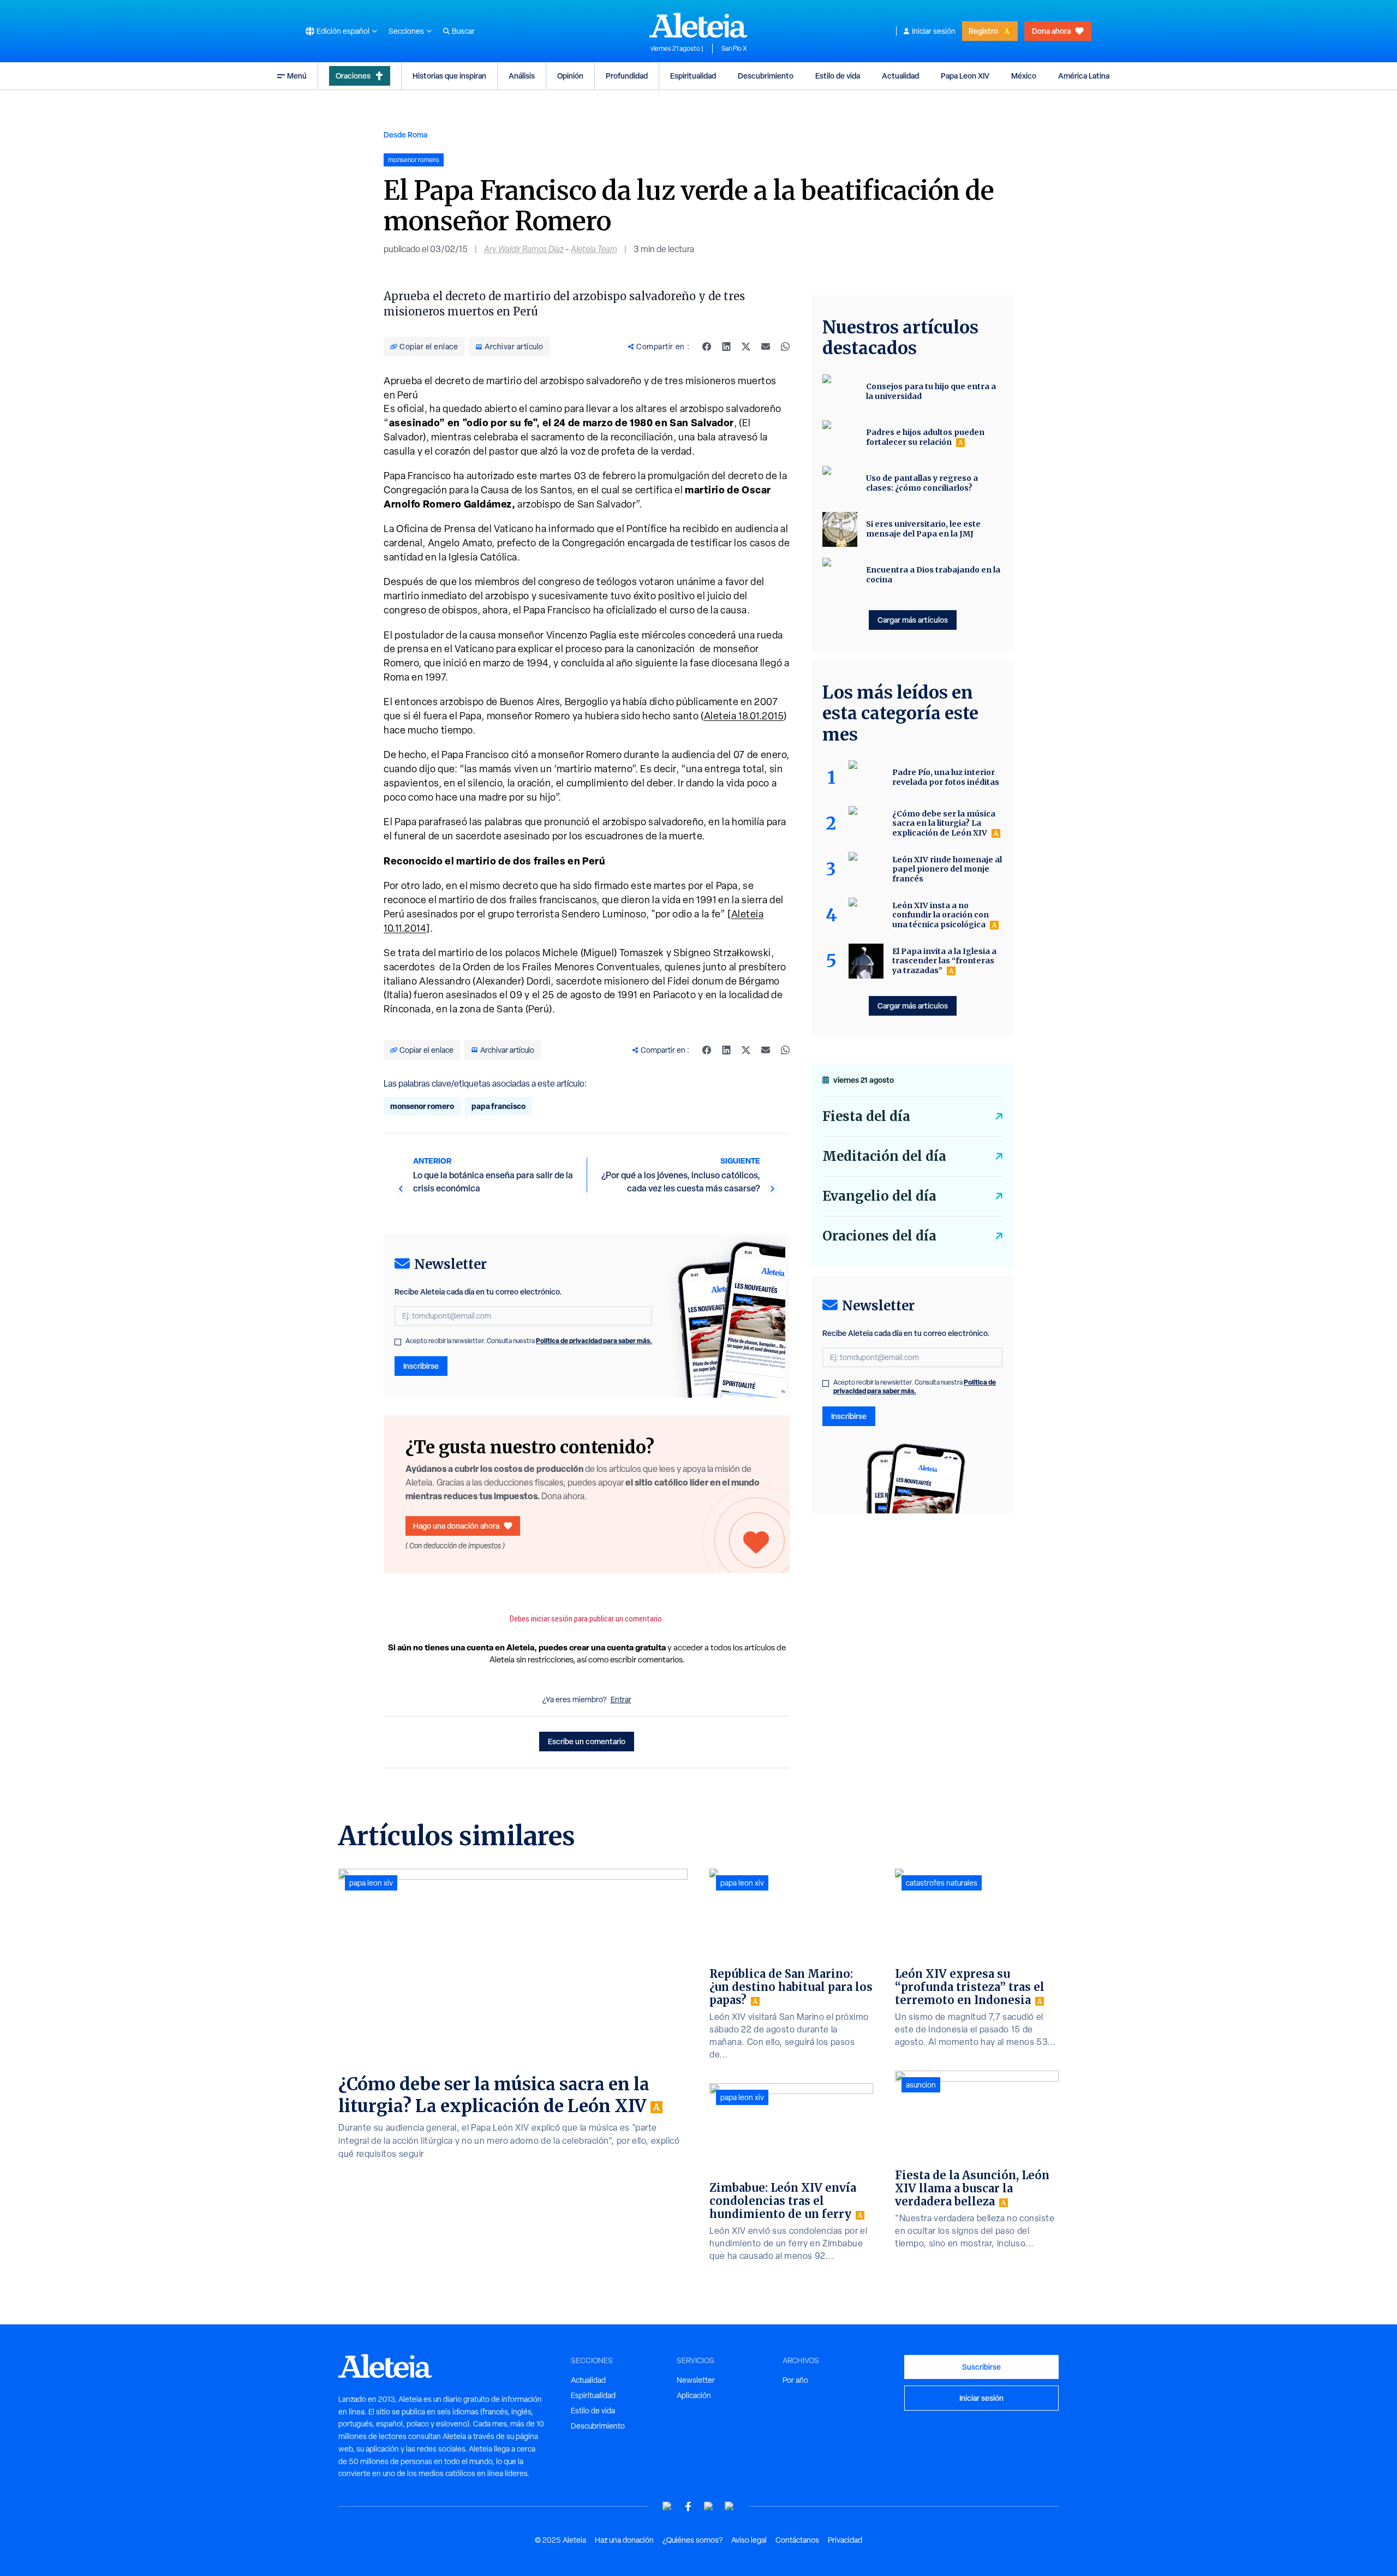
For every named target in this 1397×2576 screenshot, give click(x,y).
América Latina (1084, 76)
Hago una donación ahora (456, 1526)
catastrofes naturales (942, 1883)
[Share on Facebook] (707, 347)
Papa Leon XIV (965, 76)
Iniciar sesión (934, 31)
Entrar (621, 1700)
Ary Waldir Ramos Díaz (524, 249)
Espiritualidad (693, 76)
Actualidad (900, 76)
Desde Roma (405, 135)
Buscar (463, 31)
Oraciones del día (879, 1236)
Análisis (522, 76)
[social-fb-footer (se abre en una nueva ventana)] (688, 2506)
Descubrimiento (766, 76)
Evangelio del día (879, 1196)
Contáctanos (797, 2540)
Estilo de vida (838, 76)
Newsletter (696, 2380)
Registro (983, 31)
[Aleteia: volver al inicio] (698, 25)
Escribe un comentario (587, 1741)
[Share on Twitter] (746, 347)
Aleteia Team (594, 249)
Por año (795, 2380)
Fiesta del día (866, 1116)
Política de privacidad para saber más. (594, 1341)
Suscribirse (981, 2367)
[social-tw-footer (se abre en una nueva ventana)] (709, 2506)
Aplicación (694, 2395)
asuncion (921, 2085)
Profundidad (627, 76)
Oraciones (353, 76)
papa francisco (498, 1106)
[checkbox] (398, 1342)
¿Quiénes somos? (692, 2540)
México (1024, 76)
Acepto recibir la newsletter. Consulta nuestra (529, 1341)
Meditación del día (884, 1156)
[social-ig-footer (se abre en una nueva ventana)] (730, 2506)
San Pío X (734, 49)
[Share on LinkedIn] (726, 347)
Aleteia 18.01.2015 (744, 716)
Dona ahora (1051, 31)
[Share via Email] (766, 347)
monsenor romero (422, 1106)
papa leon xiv (371, 1883)
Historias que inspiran (449, 76)
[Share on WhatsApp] (785, 347)
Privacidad (845, 2540)
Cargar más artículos (913, 620)
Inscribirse (421, 1366)
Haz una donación (624, 2540)
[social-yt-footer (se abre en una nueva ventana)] (667, 2506)
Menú (297, 76)
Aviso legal (749, 2540)
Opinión (570, 76)
